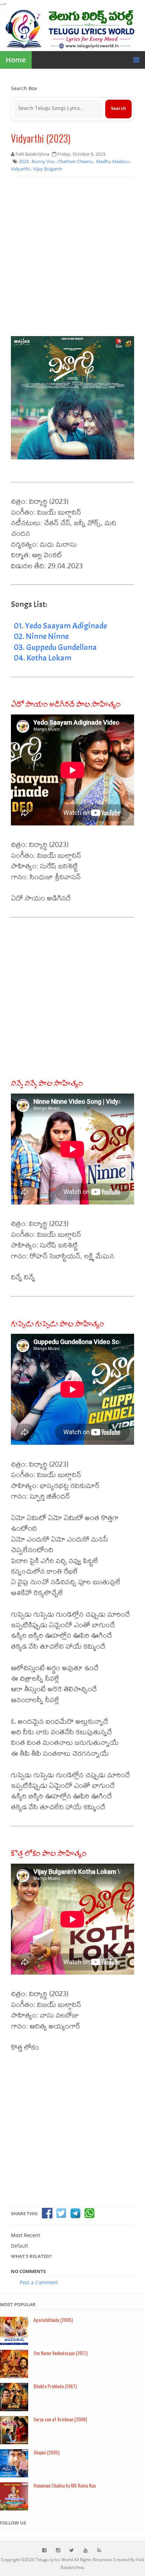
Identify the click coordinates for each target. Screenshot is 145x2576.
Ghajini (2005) (46, 2452)
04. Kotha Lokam (43, 658)
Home (16, 60)
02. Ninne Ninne (41, 636)
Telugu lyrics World (54, 2560)
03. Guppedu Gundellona (55, 647)
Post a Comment (39, 2282)
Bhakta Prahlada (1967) (55, 2386)
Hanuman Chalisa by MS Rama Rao (65, 2485)
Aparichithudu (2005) (53, 2320)
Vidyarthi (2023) (41, 138)
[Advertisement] (72, 256)
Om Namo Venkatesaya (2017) (61, 2353)
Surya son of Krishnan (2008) (60, 2419)
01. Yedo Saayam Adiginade (60, 626)
